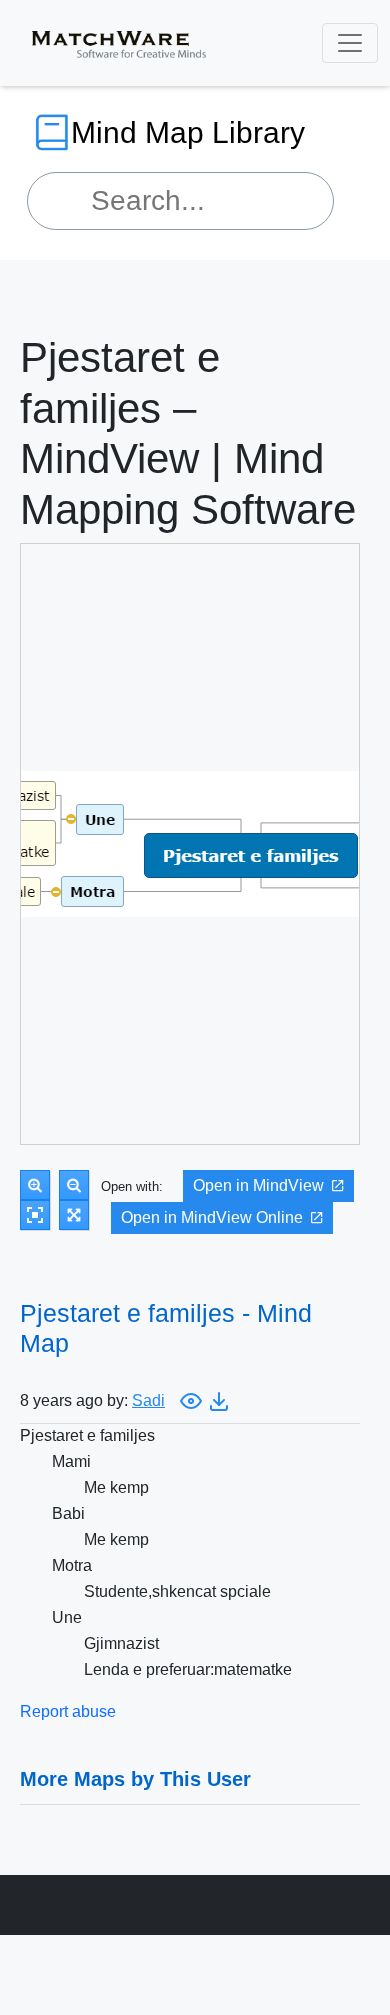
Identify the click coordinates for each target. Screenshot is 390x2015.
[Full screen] (74, 1215)
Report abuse (68, 1711)
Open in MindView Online (212, 1217)
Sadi (148, 1400)
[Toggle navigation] (350, 43)
